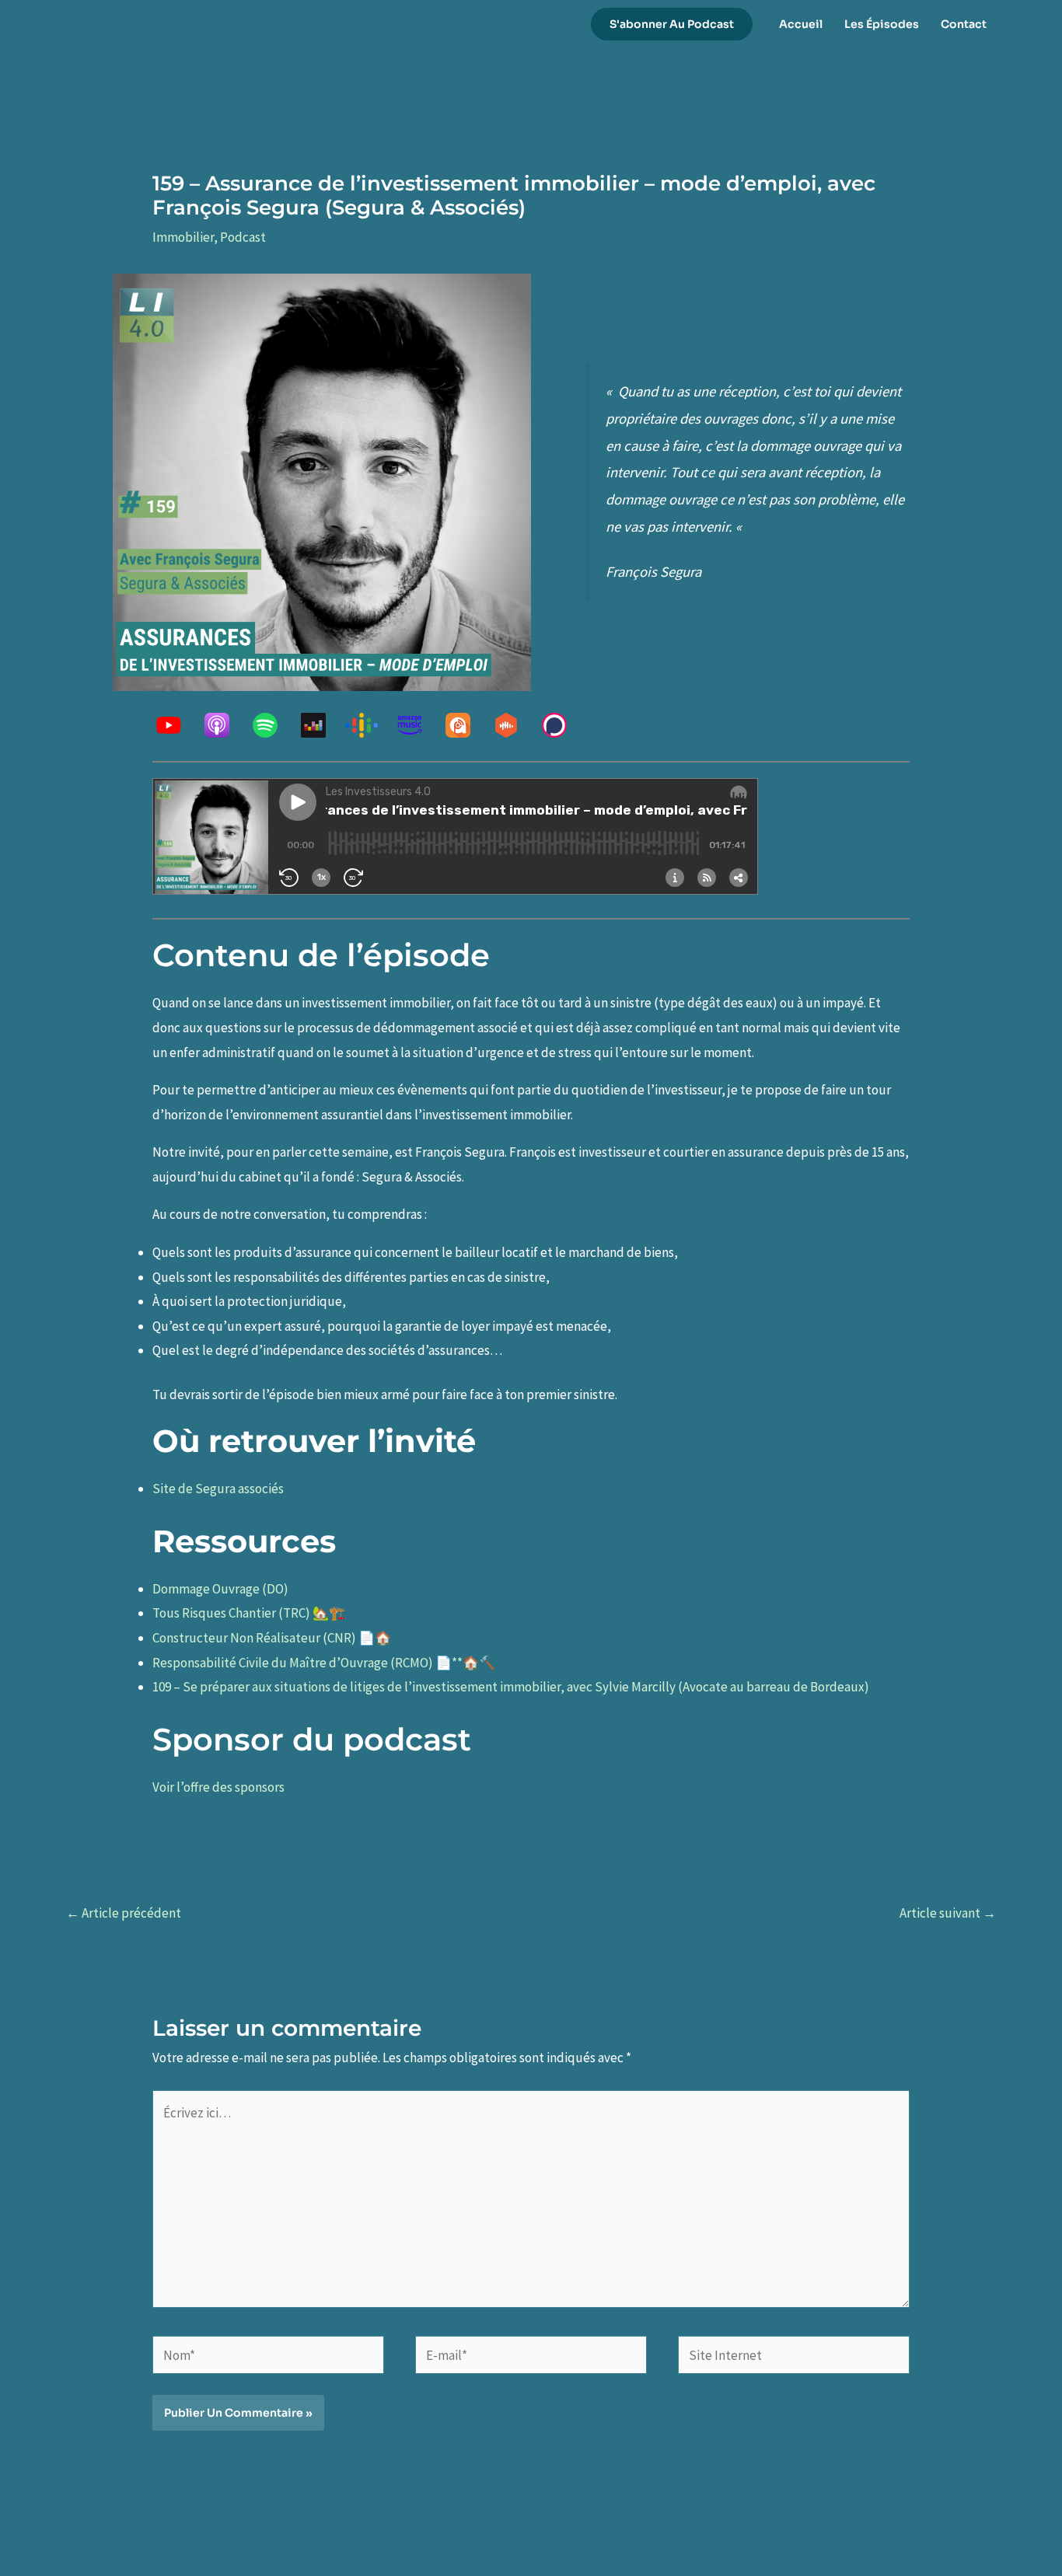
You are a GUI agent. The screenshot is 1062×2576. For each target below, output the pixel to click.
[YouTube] (176, 725)
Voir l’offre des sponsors (218, 1787)
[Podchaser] (562, 725)
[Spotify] (273, 725)
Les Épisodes (882, 24)
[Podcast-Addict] (466, 725)
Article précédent (124, 1913)
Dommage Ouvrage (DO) (220, 1589)
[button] (672, 24)
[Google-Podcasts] (369, 725)
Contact (964, 24)
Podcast (243, 237)
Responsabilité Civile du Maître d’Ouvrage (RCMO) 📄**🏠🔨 (324, 1663)
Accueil (801, 24)
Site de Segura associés (218, 1489)
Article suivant (948, 1913)
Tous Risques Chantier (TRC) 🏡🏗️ (249, 1613)
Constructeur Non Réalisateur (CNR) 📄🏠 (272, 1638)
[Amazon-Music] (417, 725)
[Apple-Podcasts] (225, 725)
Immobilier (183, 237)
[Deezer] (321, 725)
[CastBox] (514, 725)
